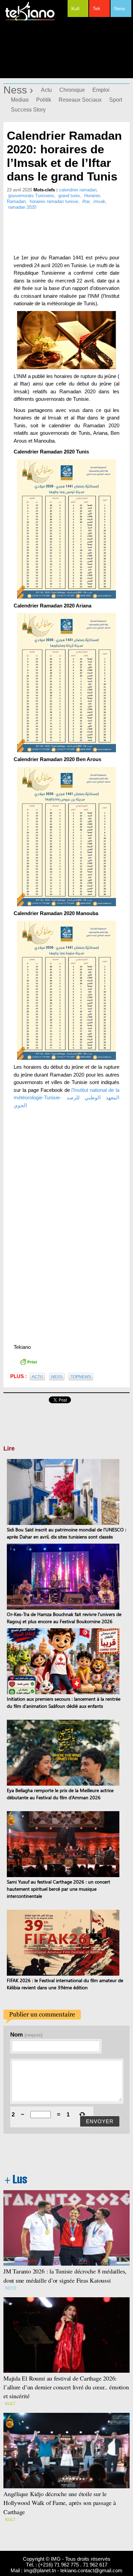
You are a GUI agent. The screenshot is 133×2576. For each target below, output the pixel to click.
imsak (99, 201)
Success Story (28, 110)
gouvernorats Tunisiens (31, 196)
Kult (75, 8)
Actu (46, 90)
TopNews (81, 1377)
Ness (120, 8)
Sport (116, 100)
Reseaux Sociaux (80, 100)
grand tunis (69, 196)
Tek (97, 8)
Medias (20, 100)
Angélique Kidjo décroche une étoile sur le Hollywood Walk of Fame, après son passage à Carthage (60, 2503)
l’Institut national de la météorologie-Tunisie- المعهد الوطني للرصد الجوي (66, 1098)
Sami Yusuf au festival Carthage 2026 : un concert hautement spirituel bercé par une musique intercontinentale (58, 1889)
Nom (26, 2034)
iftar (86, 201)
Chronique (72, 90)
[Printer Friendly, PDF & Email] (28, 1361)
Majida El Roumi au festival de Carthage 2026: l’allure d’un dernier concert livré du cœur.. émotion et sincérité (66, 2387)
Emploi (101, 90)
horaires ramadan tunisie (54, 201)
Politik (44, 100)
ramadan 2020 (22, 207)
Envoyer (100, 2121)
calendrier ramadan (78, 190)
